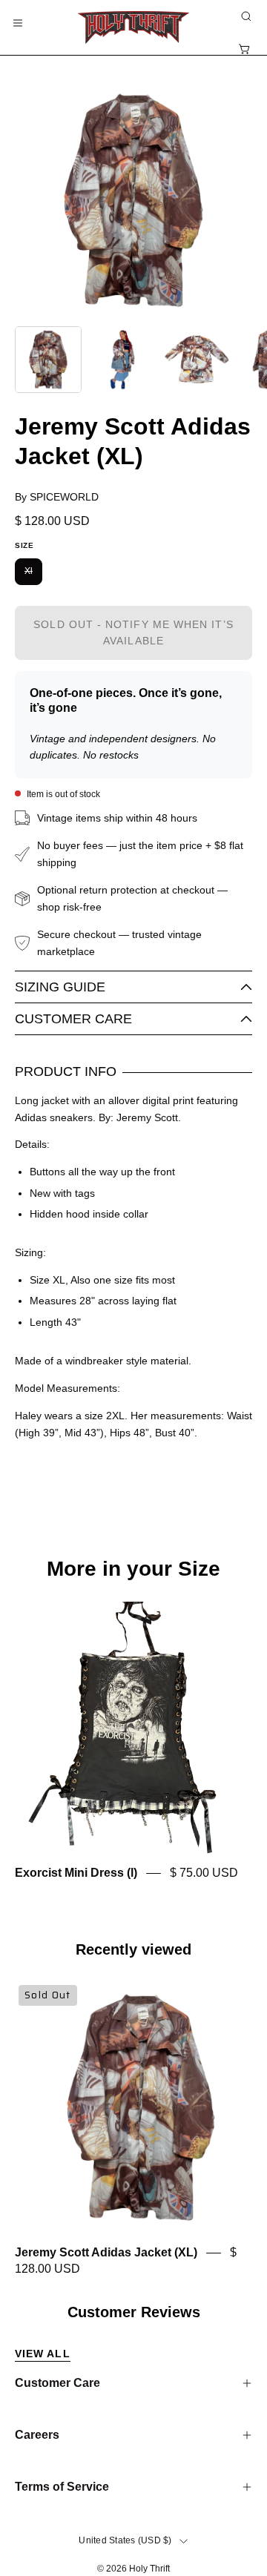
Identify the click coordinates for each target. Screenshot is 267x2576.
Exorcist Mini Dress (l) (76, 1873)
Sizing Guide (60, 987)
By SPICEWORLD (57, 497)
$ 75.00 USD (204, 1873)
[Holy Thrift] (133, 27)
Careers (37, 2435)
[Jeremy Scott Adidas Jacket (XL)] (48, 360)
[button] (245, 16)
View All (43, 2354)
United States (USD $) (125, 2540)
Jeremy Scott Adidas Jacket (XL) (106, 2253)
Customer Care (73, 1019)
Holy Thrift (149, 2569)
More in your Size (133, 1569)
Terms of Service (62, 2487)
